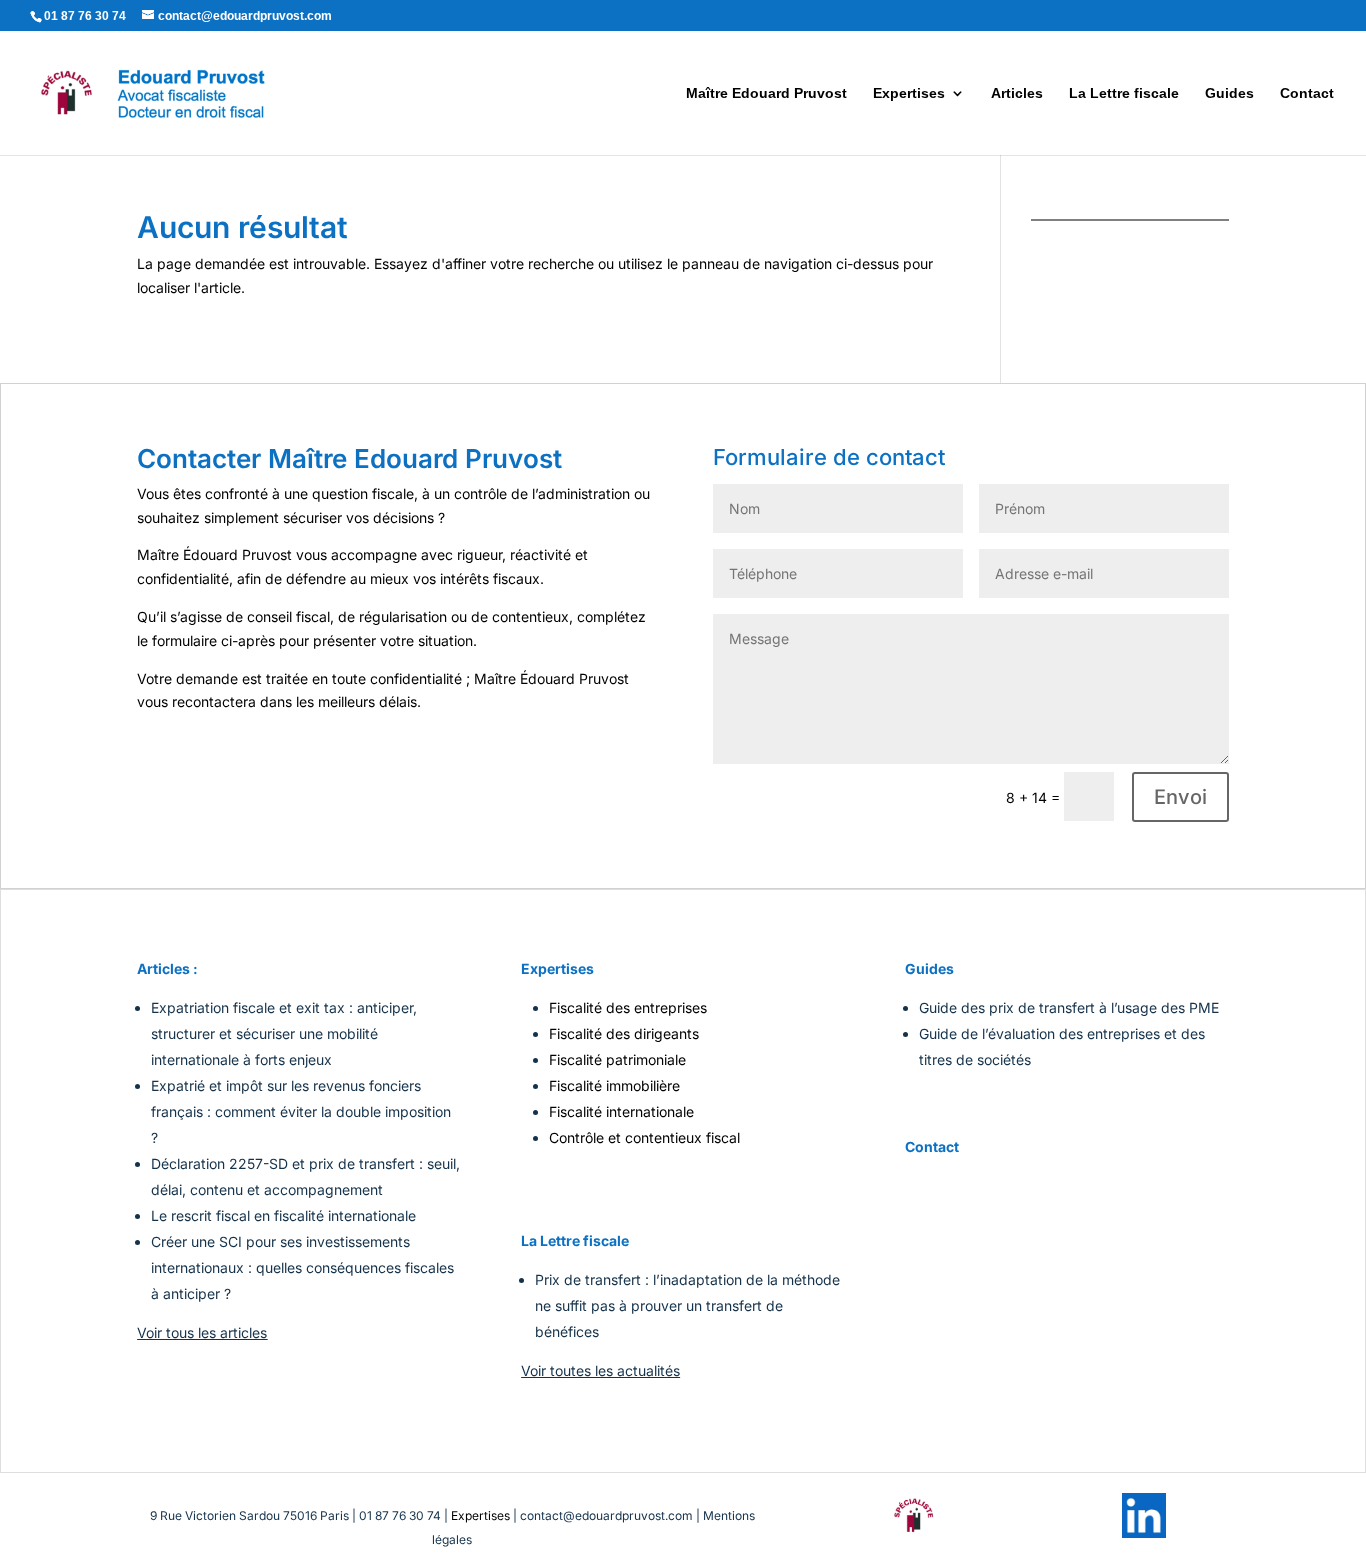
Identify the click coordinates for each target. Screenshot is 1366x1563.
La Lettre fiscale (1124, 93)
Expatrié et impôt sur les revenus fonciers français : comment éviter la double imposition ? (301, 1111)
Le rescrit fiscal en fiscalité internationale (283, 1215)
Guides (1229, 93)
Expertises (909, 93)
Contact (1307, 93)
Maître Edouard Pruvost (766, 93)
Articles (1017, 93)
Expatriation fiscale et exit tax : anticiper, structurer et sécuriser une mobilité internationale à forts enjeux (284, 1033)
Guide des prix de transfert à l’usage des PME (1069, 1007)
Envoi (1180, 797)
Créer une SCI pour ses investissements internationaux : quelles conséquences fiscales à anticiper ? (302, 1267)
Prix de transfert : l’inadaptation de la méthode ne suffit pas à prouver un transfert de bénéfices (687, 1305)
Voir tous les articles (202, 1332)
